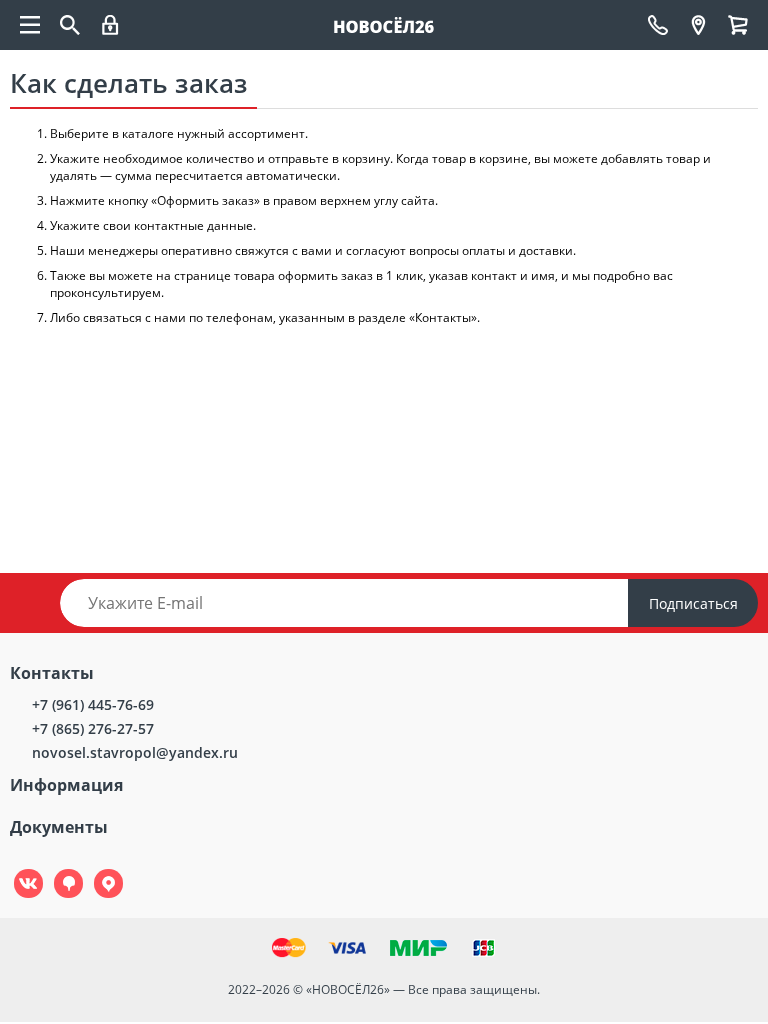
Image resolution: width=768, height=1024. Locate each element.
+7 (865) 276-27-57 (93, 728)
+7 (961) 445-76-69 (93, 704)
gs (54, 869)
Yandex (97, 869)
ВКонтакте (17, 869)
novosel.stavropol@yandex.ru (135, 752)
